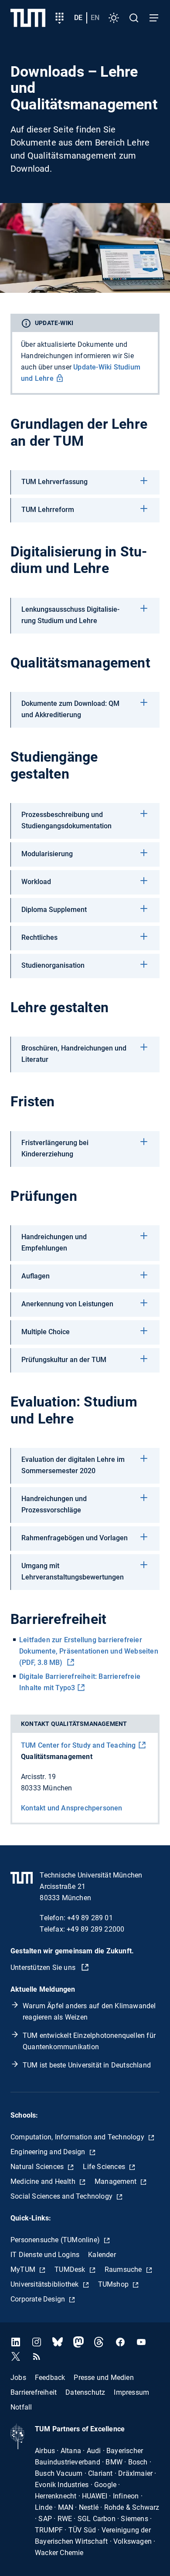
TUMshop (114, 2284)
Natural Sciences (38, 2167)
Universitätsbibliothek (46, 2284)
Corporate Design (39, 2299)
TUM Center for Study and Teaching (78, 1745)
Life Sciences (105, 2167)
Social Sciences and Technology (62, 2196)
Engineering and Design (49, 2152)
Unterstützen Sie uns (44, 1968)
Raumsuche (124, 2269)
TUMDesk (71, 2269)
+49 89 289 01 (90, 1918)
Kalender (102, 2255)
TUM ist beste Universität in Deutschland (87, 2065)
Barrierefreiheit (34, 2392)
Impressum (131, 2392)
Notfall (21, 2407)
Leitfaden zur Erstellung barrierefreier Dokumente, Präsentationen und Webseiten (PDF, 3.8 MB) (89, 1651)
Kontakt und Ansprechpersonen (72, 1808)
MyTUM (24, 2269)
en (95, 18)
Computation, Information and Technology (78, 2137)
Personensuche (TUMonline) (56, 2240)
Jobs (18, 2378)
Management (116, 2181)
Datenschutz (85, 2392)
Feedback (50, 2378)
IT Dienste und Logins (45, 2255)
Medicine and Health (44, 2181)
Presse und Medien (104, 2378)
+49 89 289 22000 (95, 1929)
